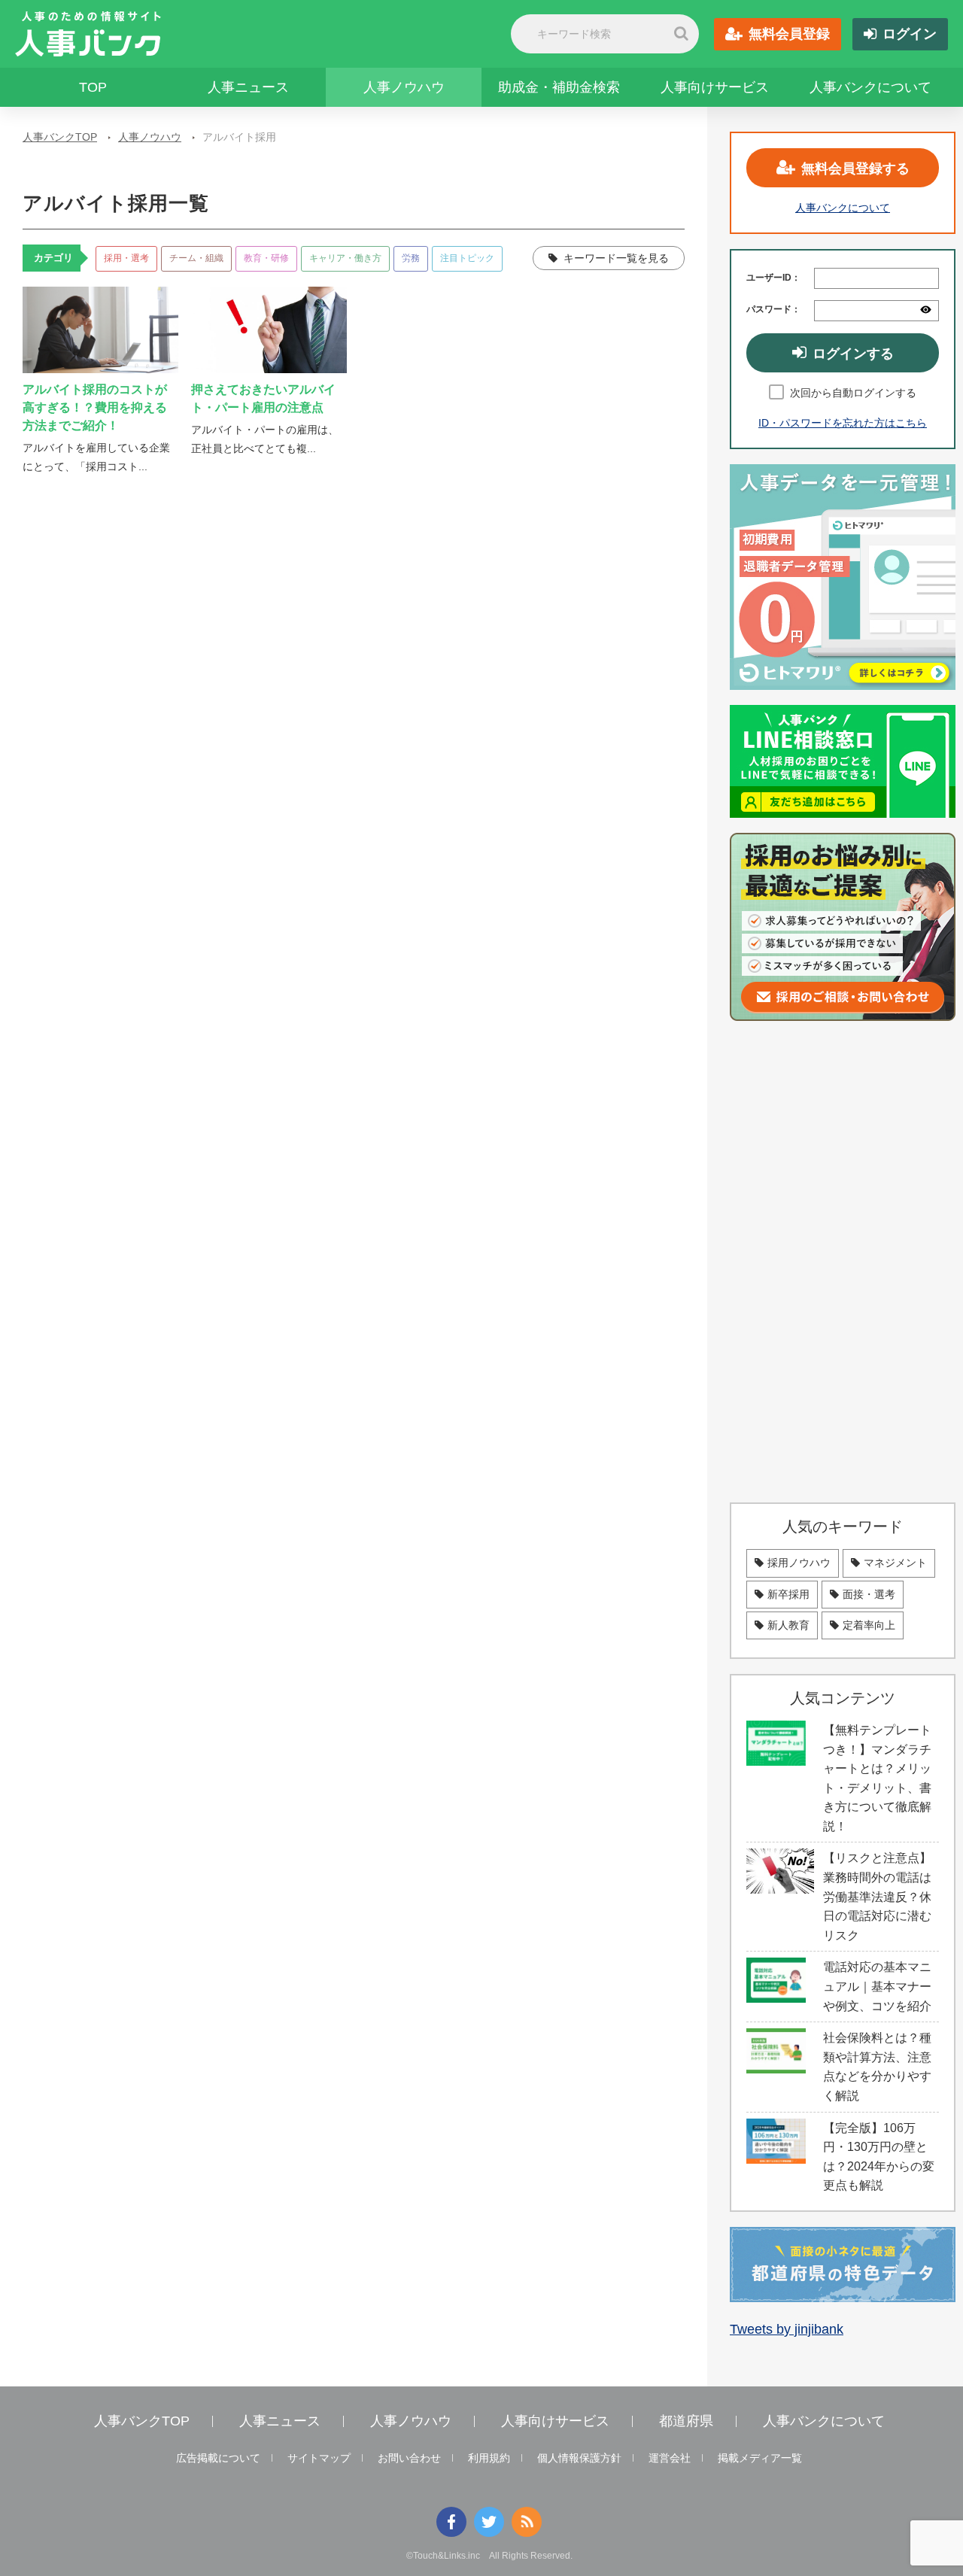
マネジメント (895, 1563)
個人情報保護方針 (579, 2458)
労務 (411, 258)
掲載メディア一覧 (760, 2458)
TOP (93, 87)
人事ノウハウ (404, 87)
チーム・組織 (196, 258)
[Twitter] (489, 2522)
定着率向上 (869, 1625)
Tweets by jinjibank (787, 2329)
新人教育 (788, 1625)
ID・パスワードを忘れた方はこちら (843, 423)
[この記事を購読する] (527, 2522)
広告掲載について (218, 2458)
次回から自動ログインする (853, 393)
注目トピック (467, 258)
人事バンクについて (870, 87)
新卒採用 (788, 1594)
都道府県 (686, 2421)
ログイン (910, 34)
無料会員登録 (789, 34)
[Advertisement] (843, 1262)
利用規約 (489, 2458)
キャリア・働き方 (345, 258)
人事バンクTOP (60, 137)
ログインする (853, 354)
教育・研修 (266, 258)
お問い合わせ (409, 2458)
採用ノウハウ (799, 1563)
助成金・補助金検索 (559, 87)
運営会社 (670, 2458)
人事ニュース (248, 87)
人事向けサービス (715, 87)
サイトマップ (319, 2458)
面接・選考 (869, 1594)
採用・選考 (126, 258)
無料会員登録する (855, 169)
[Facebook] (451, 2522)
